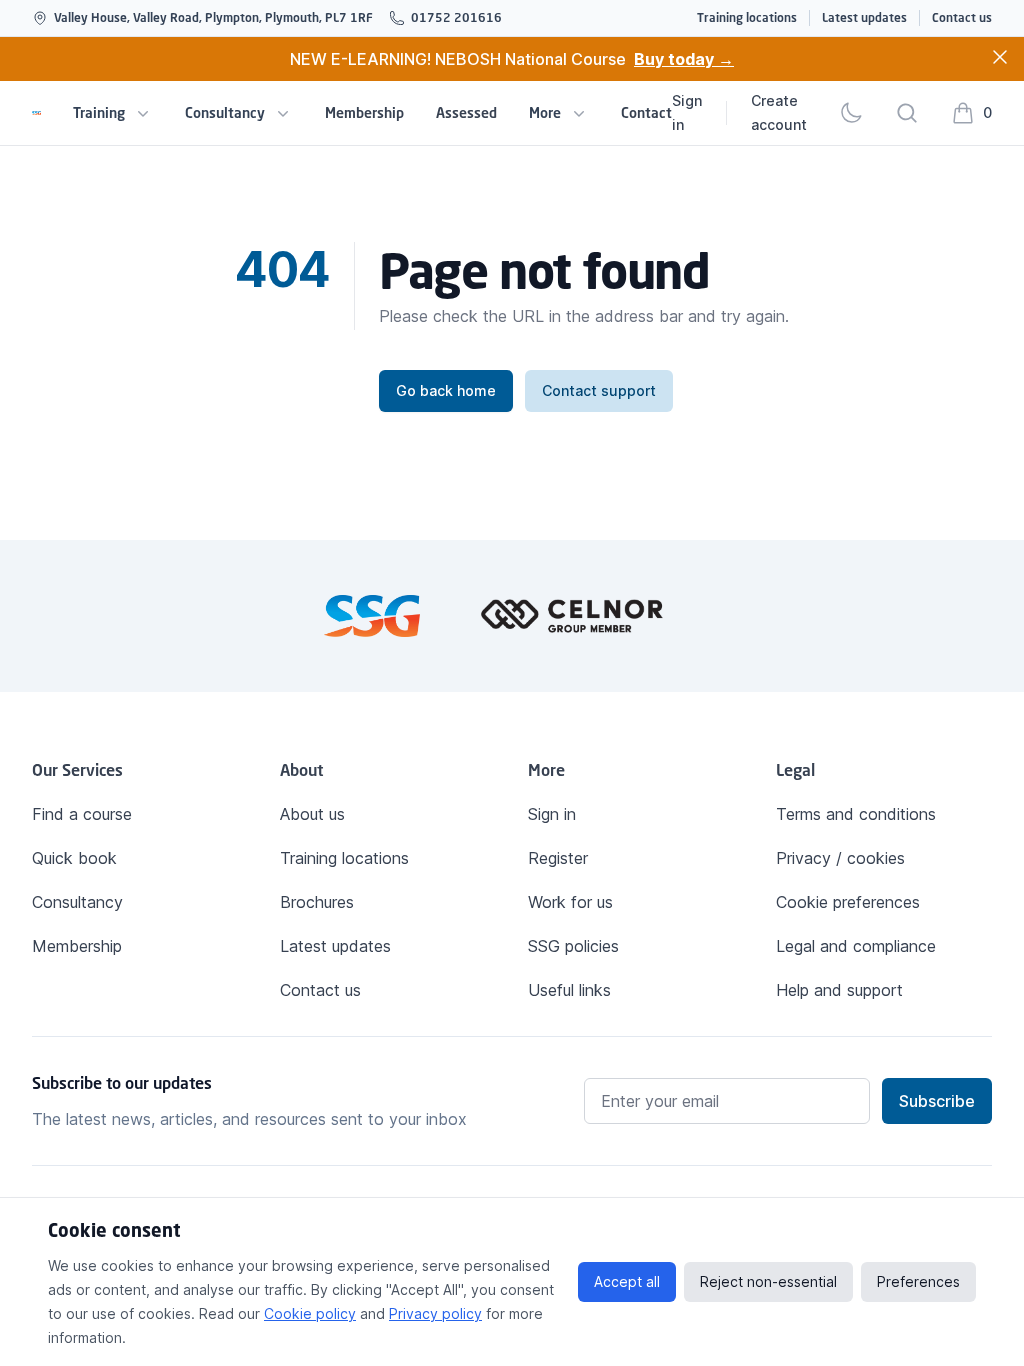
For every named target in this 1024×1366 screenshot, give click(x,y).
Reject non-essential (768, 1281)
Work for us (570, 902)
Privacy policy (435, 1313)
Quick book (74, 858)
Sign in (687, 112)
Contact (646, 112)
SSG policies (573, 946)
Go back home (446, 390)
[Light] (851, 113)
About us (312, 814)
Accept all (627, 1281)
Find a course (82, 814)
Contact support (599, 390)
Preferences (918, 1281)
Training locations (747, 17)
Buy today (684, 59)
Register (558, 858)
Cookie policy (310, 1313)
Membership (364, 112)
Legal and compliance (856, 946)
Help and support (839, 990)
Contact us (962, 17)
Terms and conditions (856, 814)
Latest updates (864, 17)
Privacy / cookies (840, 858)
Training (99, 112)
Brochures (317, 902)
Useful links (569, 990)
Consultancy (225, 112)
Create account (779, 112)
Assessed (466, 112)
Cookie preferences (848, 902)
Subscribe (937, 1101)
